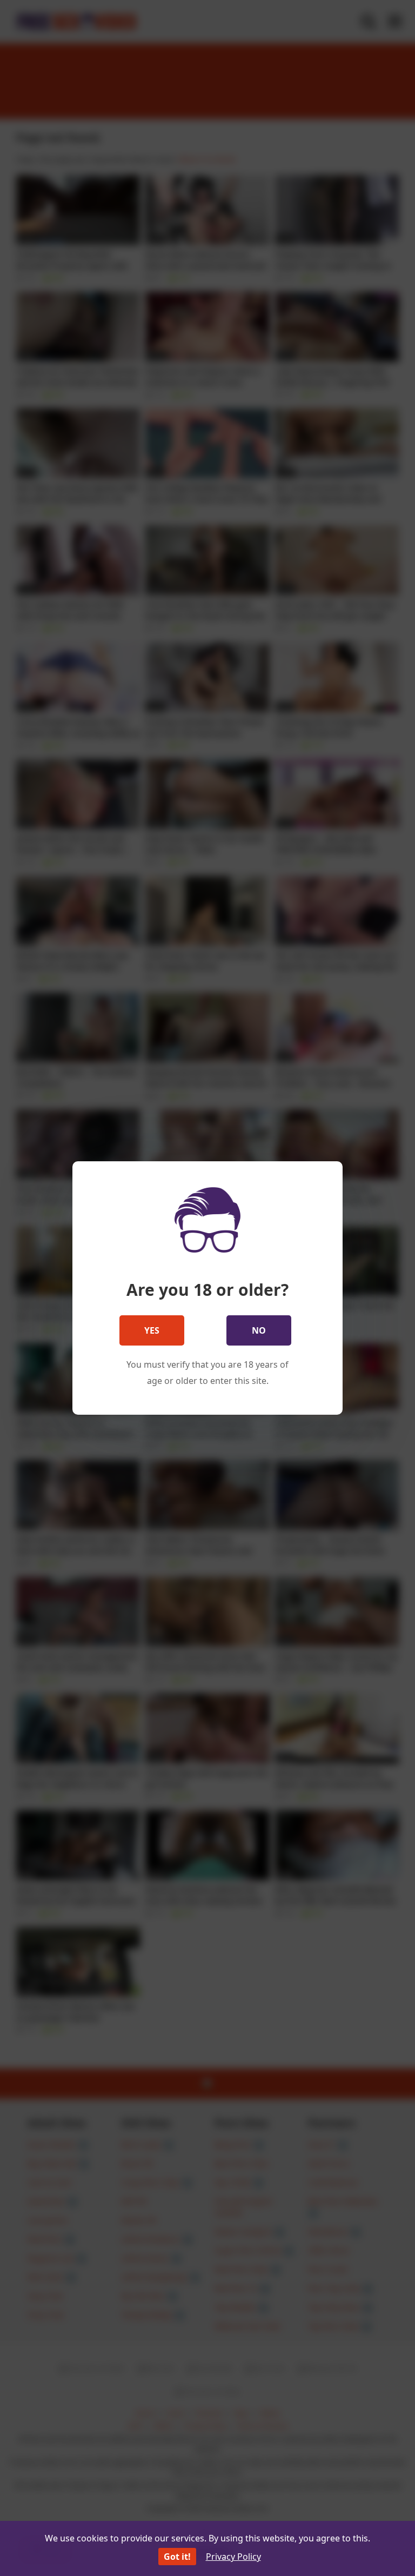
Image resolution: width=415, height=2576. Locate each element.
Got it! (177, 2557)
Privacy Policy (233, 2557)
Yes (152, 1330)
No (259, 1330)
